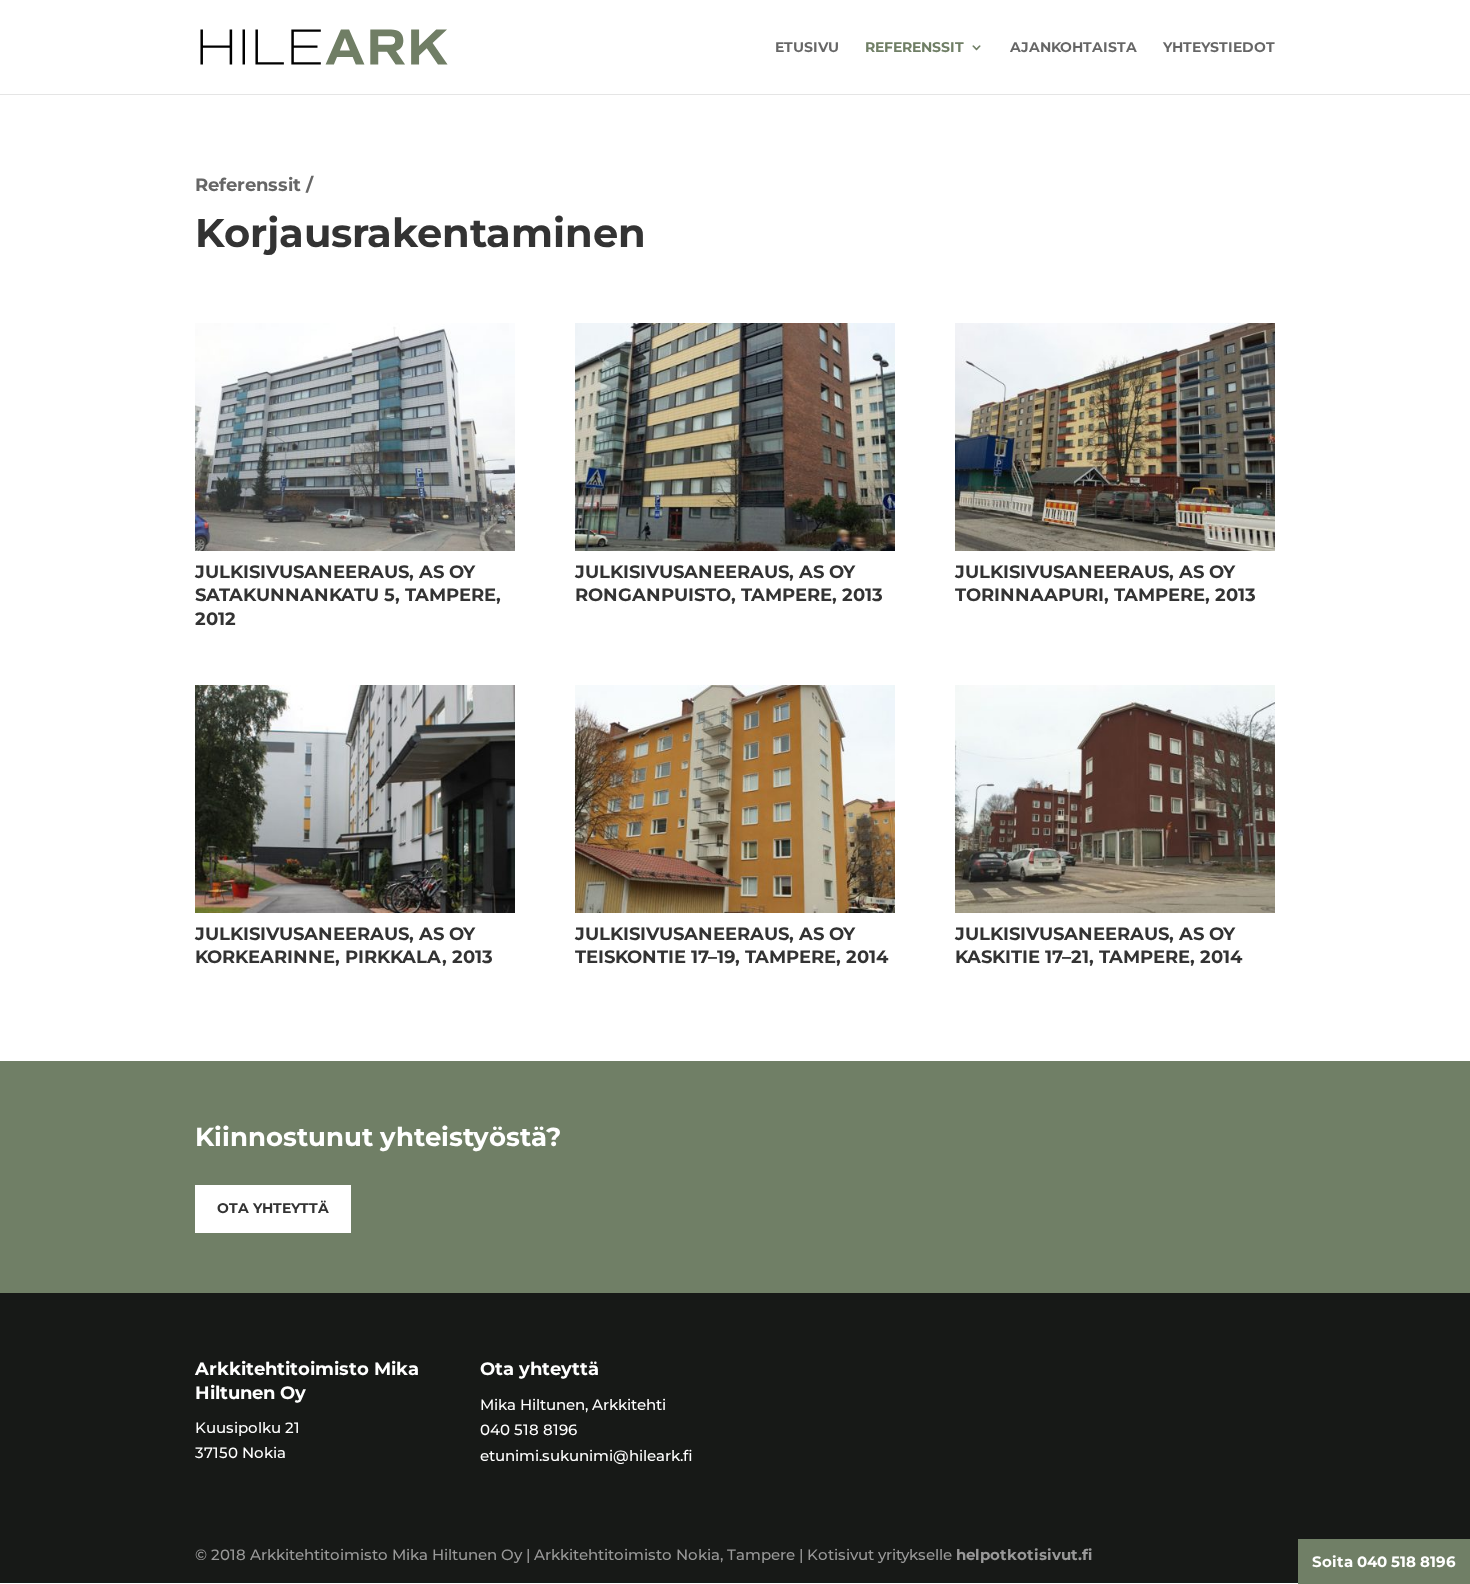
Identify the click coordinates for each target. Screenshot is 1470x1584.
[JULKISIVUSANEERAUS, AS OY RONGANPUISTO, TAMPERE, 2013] (735, 545)
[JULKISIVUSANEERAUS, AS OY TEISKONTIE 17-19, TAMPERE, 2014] (735, 907)
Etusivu (807, 48)
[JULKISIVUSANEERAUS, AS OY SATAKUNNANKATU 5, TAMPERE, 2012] (355, 545)
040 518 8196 (528, 1429)
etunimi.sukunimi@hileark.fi (586, 1455)
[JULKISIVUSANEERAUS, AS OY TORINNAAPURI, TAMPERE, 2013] (1115, 545)
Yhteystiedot (1219, 48)
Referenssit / (254, 185)
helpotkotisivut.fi (1024, 1554)
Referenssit (914, 48)
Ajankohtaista (1073, 48)
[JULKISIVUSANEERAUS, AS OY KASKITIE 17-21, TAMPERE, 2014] (1115, 907)
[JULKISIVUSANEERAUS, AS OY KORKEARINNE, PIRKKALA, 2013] (355, 907)
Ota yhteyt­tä (273, 1208)
